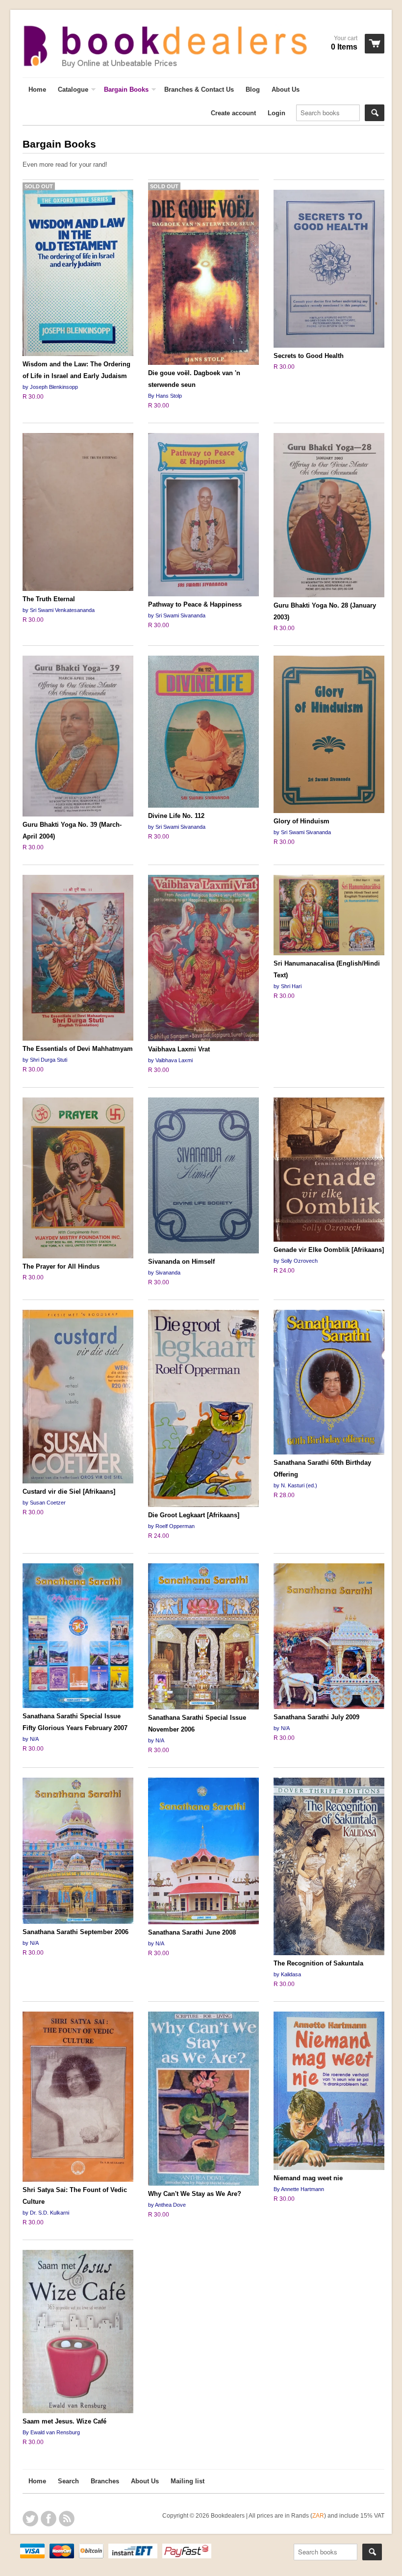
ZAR (318, 2515)
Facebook (49, 2519)
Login (276, 113)
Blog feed (67, 2519)
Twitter (30, 2519)
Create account (233, 113)
